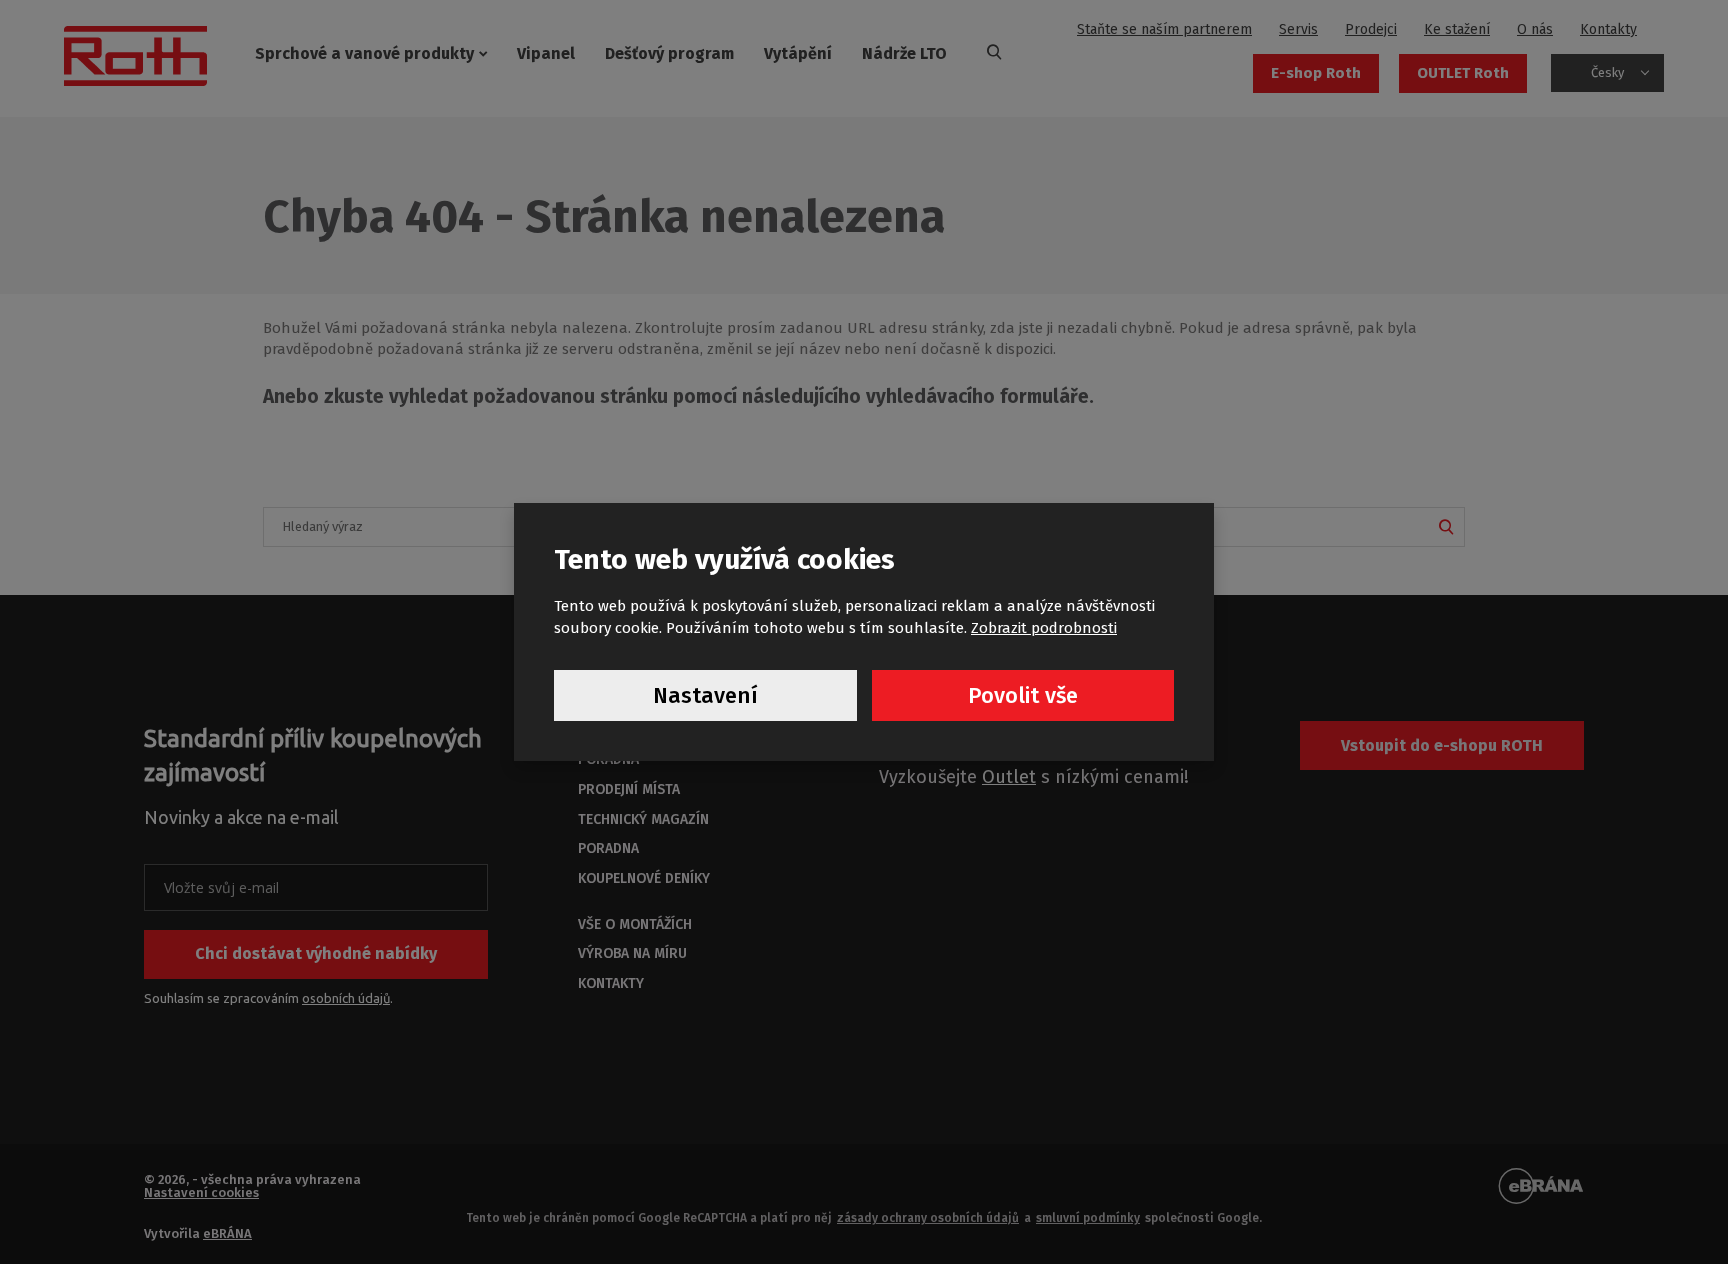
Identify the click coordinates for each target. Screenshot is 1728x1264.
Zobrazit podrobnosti (1044, 628)
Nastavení (705, 695)
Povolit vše (1023, 695)
